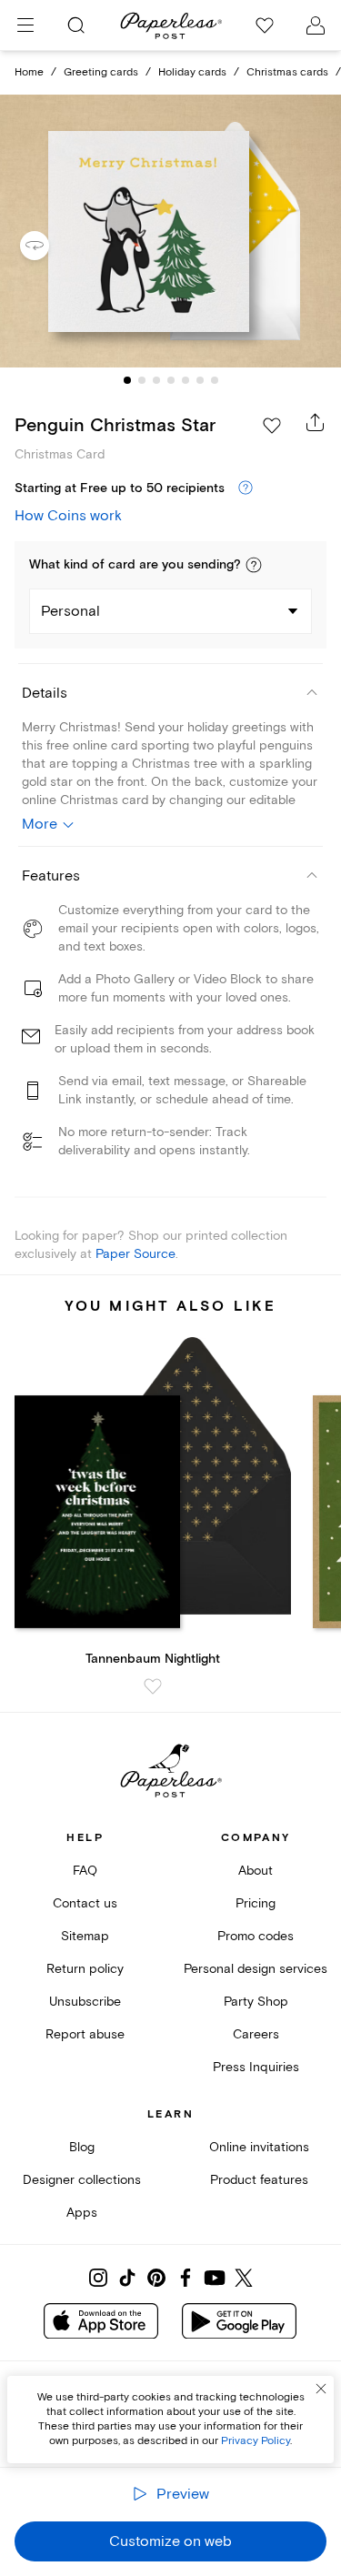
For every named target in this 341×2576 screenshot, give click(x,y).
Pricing (256, 1903)
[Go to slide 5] (186, 380)
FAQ (85, 1871)
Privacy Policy (256, 2441)
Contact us (85, 1903)
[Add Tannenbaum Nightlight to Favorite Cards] (153, 1686)
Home (29, 72)
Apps (82, 2213)
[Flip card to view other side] (49, 246)
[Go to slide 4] (171, 380)
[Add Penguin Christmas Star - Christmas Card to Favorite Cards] (272, 426)
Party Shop (256, 2002)
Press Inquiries (256, 2067)
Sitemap (85, 1936)
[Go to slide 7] (215, 380)
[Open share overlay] (316, 422)
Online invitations (259, 2147)
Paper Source (135, 1254)
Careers (256, 2034)
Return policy (85, 1969)
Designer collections (82, 2180)
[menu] (25, 25)
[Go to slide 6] (200, 380)
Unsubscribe (85, 2002)
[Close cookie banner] (321, 2389)
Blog (82, 2147)
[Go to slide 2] (142, 380)
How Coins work (68, 516)
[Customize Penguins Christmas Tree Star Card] (171, 231)
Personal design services (256, 1969)
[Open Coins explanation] (246, 488)
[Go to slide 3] (156, 380)
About (256, 1871)
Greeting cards (101, 72)
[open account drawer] (316, 25)
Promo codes (256, 1936)
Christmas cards (287, 72)
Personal (70, 611)
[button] (254, 565)
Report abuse (85, 2034)
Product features (259, 2180)
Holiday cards (192, 72)
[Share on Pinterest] (156, 2278)
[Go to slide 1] (127, 380)
